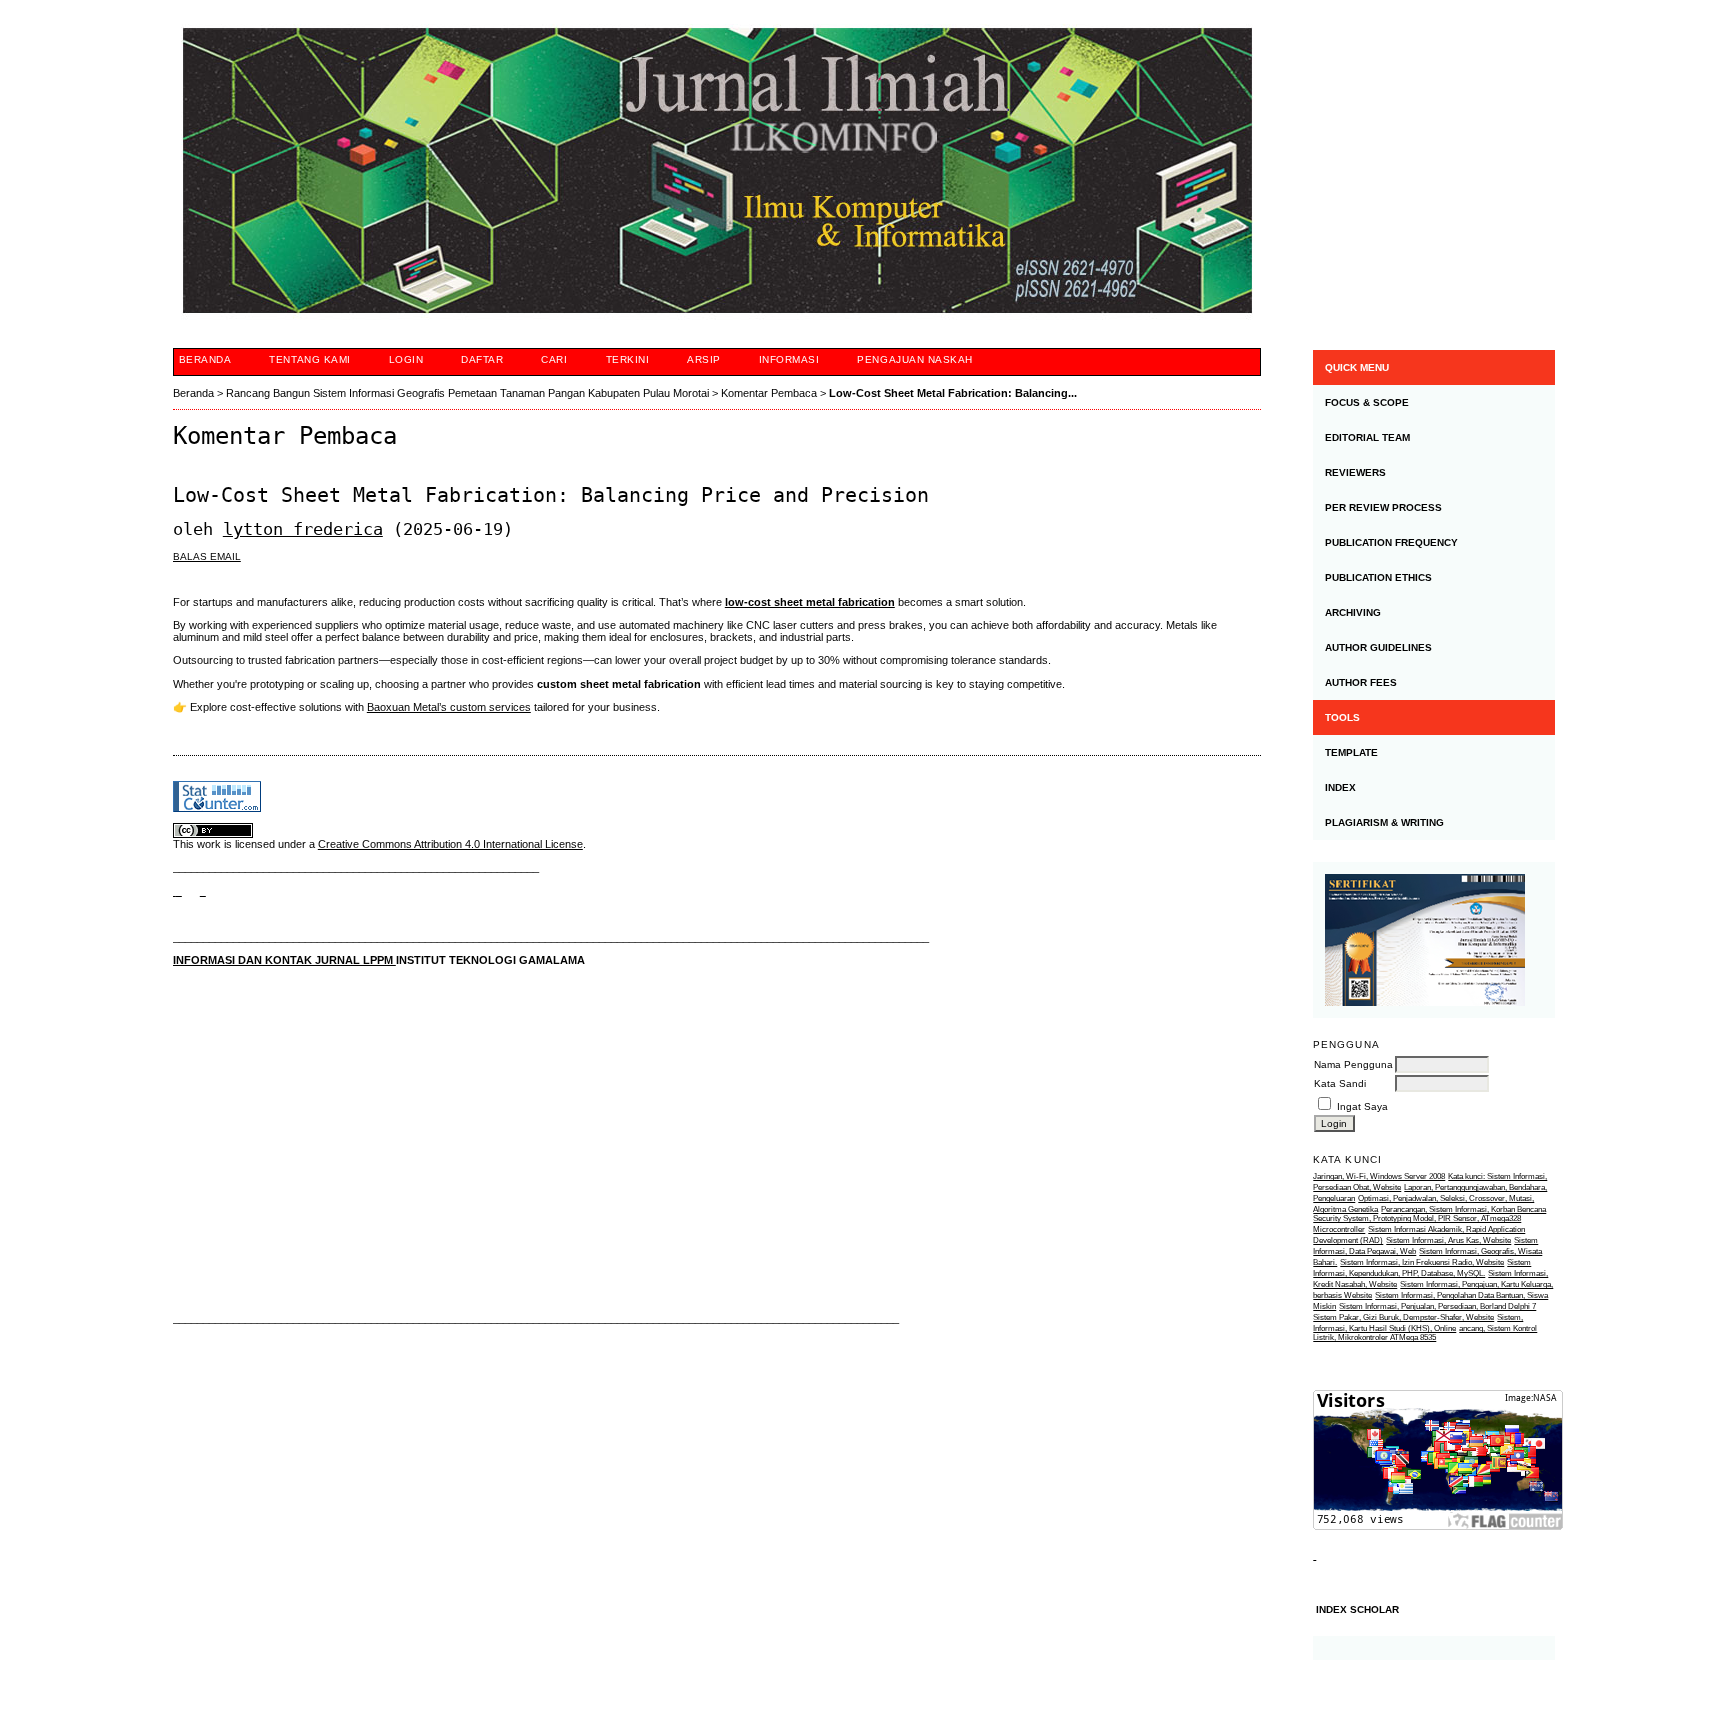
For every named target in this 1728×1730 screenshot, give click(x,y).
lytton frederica (303, 529)
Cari (554, 359)
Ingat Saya (1362, 1106)
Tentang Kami (309, 359)
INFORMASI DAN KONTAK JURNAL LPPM (284, 960)
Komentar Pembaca (769, 393)
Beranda (205, 359)
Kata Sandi (1340, 1083)
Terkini (628, 359)
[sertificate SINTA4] (1434, 940)
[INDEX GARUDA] (203, 891)
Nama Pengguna (1353, 1064)
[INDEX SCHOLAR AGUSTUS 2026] (1434, 1648)
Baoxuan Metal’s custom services (449, 707)
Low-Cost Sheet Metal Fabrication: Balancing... (953, 393)
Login (406, 359)
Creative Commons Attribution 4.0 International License (450, 844)
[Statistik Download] (1314, 1555)
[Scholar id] (177, 891)
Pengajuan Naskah (914, 359)
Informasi (789, 359)
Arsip (704, 359)
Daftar (482, 359)
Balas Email (207, 556)
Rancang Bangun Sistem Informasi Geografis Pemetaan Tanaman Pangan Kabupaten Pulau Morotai (467, 393)
